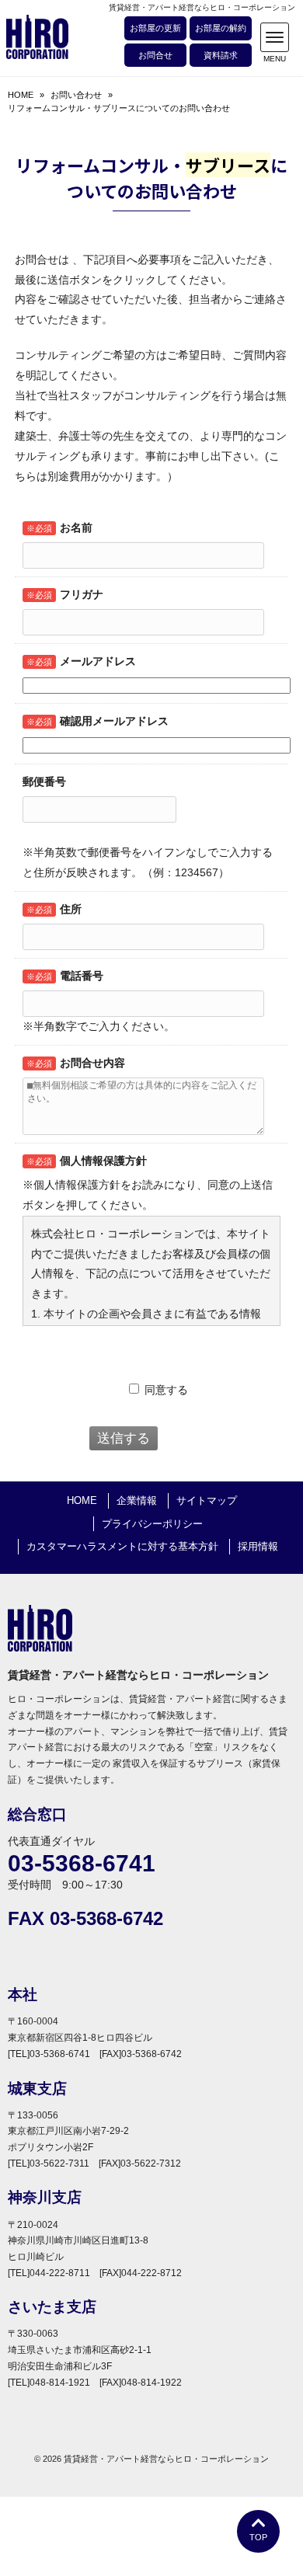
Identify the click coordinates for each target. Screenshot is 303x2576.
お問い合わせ (76, 95)
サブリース (228, 165)
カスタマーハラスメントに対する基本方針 (122, 1546)
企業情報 (137, 1500)
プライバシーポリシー (152, 1524)
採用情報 (258, 1546)
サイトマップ (207, 1500)
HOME (21, 95)
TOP (258, 2537)
